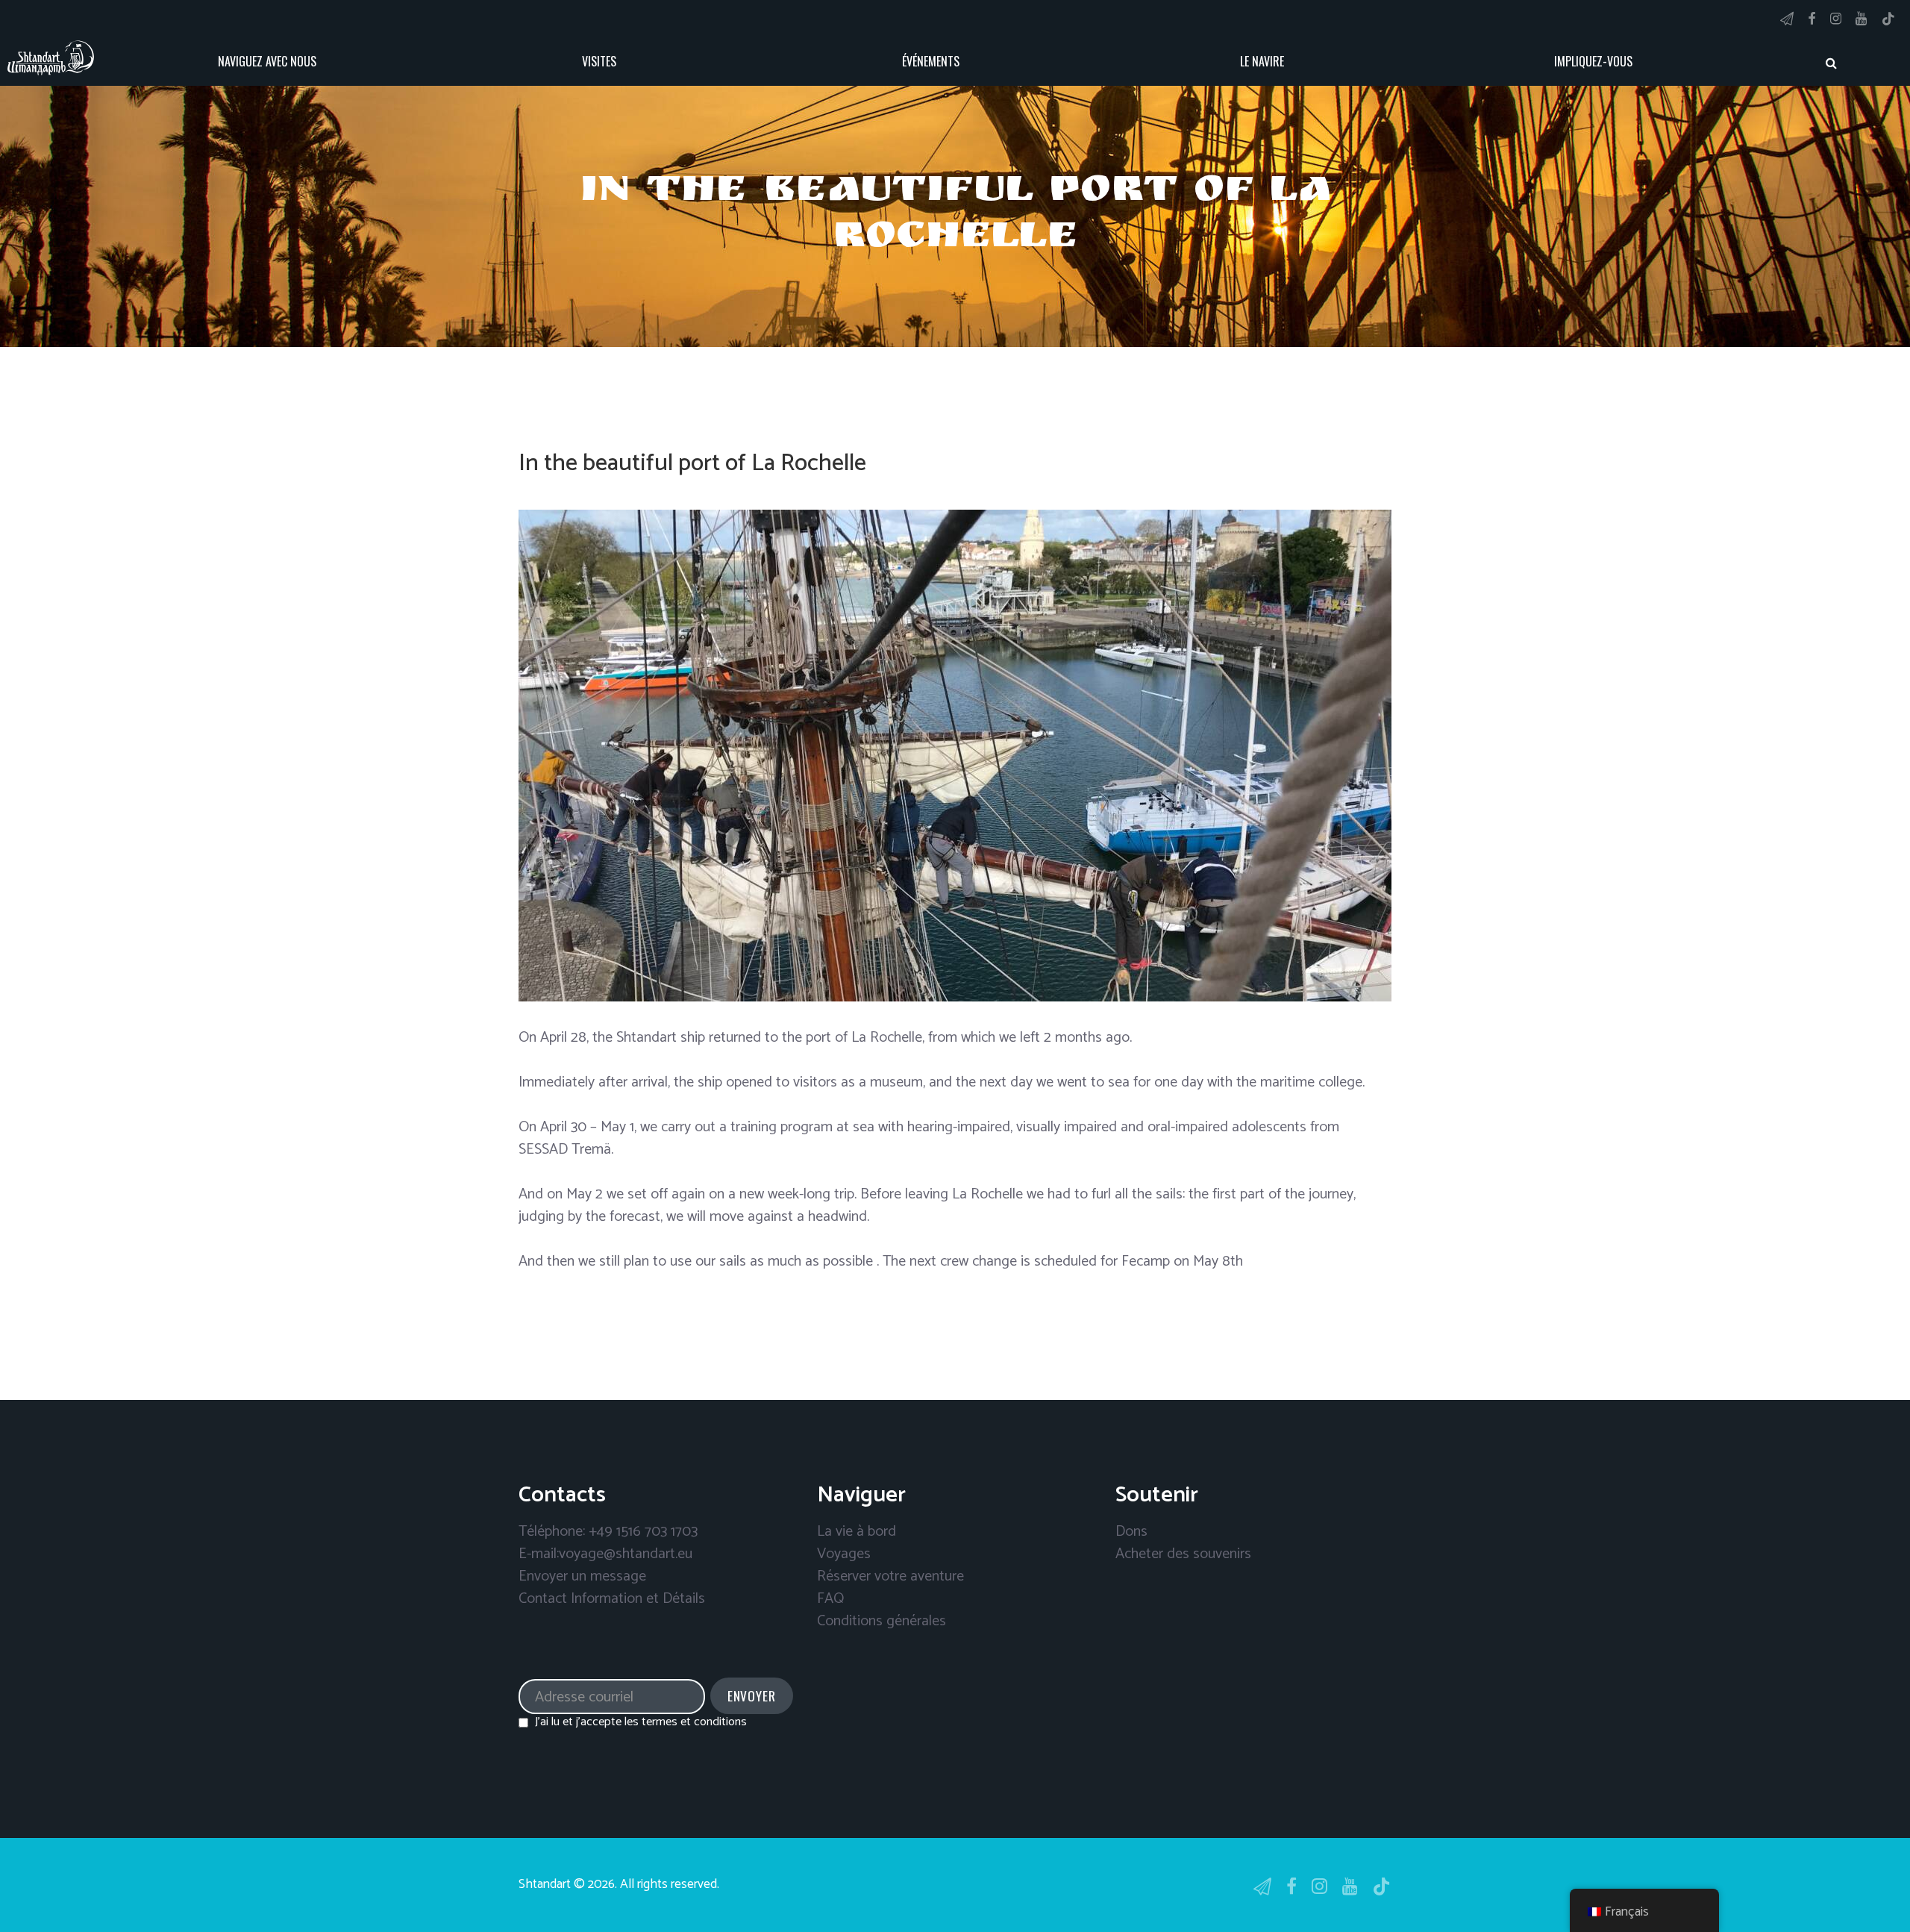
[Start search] (1832, 63)
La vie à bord (857, 1532)
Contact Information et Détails (612, 1599)
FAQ (830, 1599)
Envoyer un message (582, 1576)
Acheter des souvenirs (1183, 1554)
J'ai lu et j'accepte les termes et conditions (641, 1722)
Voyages (844, 1554)
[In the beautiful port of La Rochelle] (955, 756)
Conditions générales (882, 1621)
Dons (1131, 1532)
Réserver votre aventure (890, 1576)
